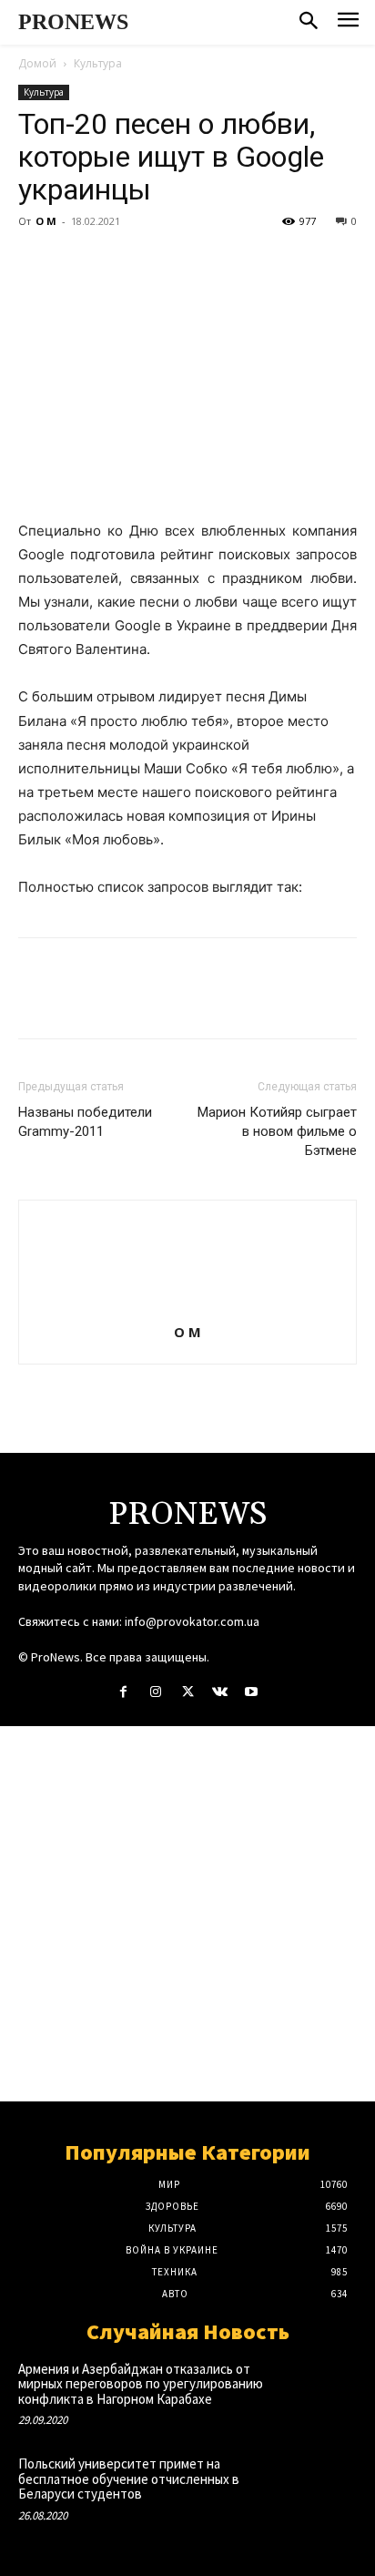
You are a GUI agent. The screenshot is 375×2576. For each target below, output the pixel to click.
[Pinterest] (120, 262)
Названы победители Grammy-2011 (85, 1122)
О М (46, 221)
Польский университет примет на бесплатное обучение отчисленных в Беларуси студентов (129, 2479)
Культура (98, 63)
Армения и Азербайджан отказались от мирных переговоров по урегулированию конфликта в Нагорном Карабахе (141, 2384)
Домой (37, 63)
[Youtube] (252, 1692)
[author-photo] (187, 1307)
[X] (78, 262)
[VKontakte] (220, 1692)
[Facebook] (36, 262)
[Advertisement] (187, 1914)
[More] (205, 262)
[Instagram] (155, 1692)
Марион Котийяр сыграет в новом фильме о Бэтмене (277, 1131)
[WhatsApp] (162, 262)
